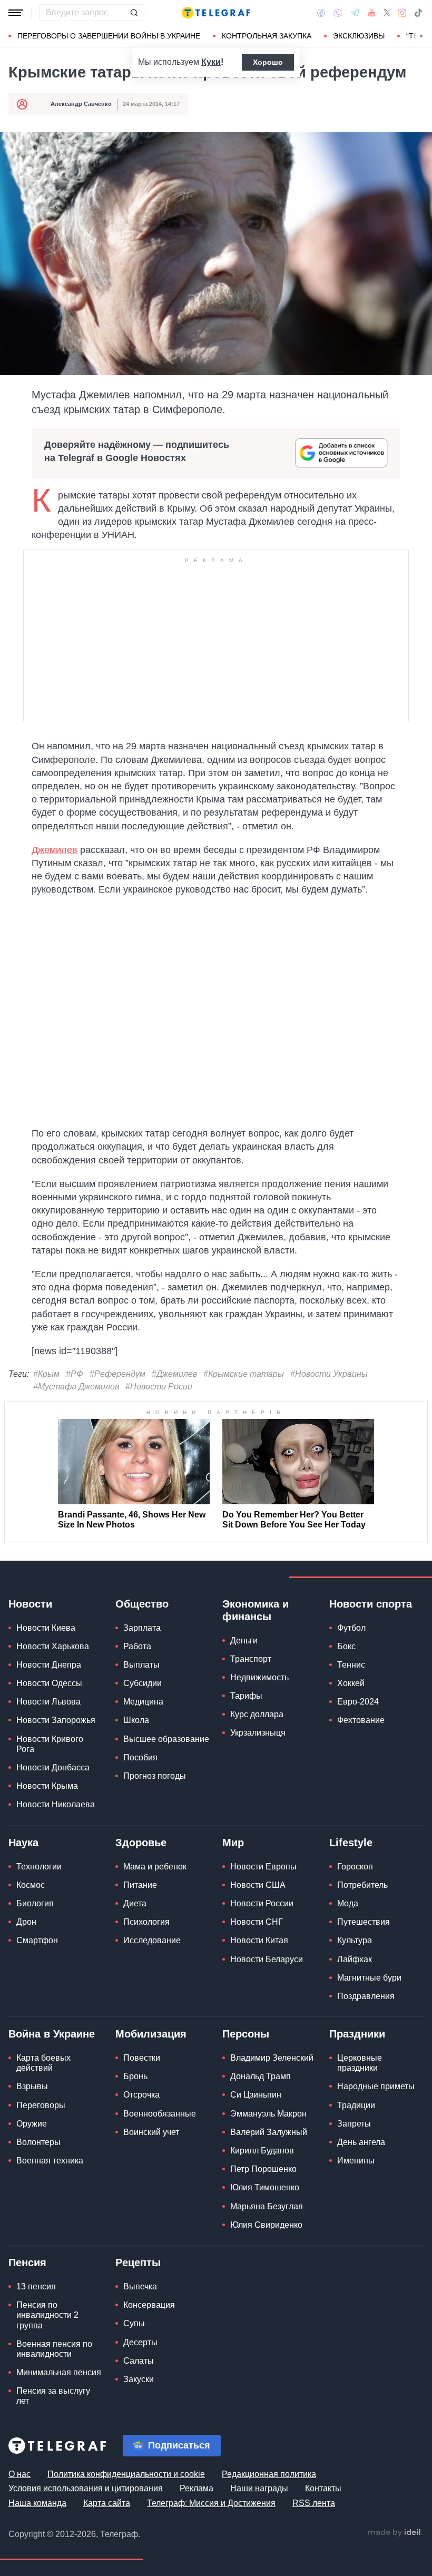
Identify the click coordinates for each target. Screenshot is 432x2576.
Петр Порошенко (263, 2169)
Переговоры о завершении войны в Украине (109, 36)
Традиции (356, 2105)
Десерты (140, 2342)
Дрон (26, 1922)
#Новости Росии (159, 1387)
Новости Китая (259, 1940)
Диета (135, 1903)
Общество (142, 1604)
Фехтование (361, 1720)
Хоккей (351, 1683)
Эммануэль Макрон (268, 2114)
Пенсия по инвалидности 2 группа (47, 2315)
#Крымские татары (244, 1374)
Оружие (32, 2124)
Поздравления (366, 1996)
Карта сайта (107, 2503)
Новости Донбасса (53, 1767)
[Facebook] (321, 13)
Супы (134, 2323)
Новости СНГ (257, 1922)
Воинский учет (151, 2132)
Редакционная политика (269, 2474)
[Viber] (338, 13)
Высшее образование (166, 1739)
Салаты (139, 2361)
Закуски (139, 2379)
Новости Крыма (47, 1786)
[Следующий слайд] (421, 36)
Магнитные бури (369, 1978)
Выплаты (141, 1665)
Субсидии (143, 1683)
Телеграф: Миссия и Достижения (211, 2503)
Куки (211, 62)
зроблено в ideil (395, 2533)
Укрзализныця (258, 1733)
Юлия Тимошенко (265, 2187)
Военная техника (50, 2161)
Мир (233, 1843)
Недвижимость (259, 1677)
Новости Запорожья (56, 1720)
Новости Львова (48, 1702)
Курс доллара (257, 1714)
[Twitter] (387, 13)
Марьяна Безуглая (267, 2206)
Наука (23, 1843)
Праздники (357, 2034)
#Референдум (117, 1374)
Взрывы (32, 2086)
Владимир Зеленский (272, 2058)
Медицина (143, 1702)
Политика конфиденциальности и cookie (126, 2474)
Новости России (262, 1903)
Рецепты (138, 2262)
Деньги (244, 1640)
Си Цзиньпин (256, 2095)
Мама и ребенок (155, 1867)
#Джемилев (174, 1374)
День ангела (361, 2142)
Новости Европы (263, 1867)
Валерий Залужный (269, 2132)
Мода (348, 1903)
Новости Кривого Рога (50, 1744)
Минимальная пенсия (59, 2372)
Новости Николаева (56, 1804)
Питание (140, 1885)
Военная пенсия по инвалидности (54, 2349)
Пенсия (27, 2262)
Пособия (140, 1757)
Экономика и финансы (256, 1610)
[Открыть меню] (16, 13)
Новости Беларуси (267, 1959)
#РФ (75, 1374)
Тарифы (246, 1696)
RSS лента (314, 2503)
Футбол (351, 1628)
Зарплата (142, 1628)
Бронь (135, 2076)
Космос (31, 1885)
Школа (136, 1720)
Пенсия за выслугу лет (53, 2396)
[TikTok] (418, 13)
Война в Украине (52, 2034)
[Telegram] (355, 13)
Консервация (149, 2305)
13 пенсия (36, 2286)
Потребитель (362, 1885)
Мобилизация (151, 2034)
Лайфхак (355, 1959)
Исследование (152, 1940)
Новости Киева (46, 1628)
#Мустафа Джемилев (76, 1387)
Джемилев (55, 850)
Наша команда (37, 2503)
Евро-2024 (358, 1702)
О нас (19, 2474)
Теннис (351, 1665)
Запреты (354, 2124)
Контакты (323, 2488)
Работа (137, 1646)
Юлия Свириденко (266, 2225)
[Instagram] (402, 13)
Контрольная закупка (267, 36)
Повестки (142, 2058)
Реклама (197, 2488)
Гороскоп (355, 1867)
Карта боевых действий (43, 2063)
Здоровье (141, 1843)
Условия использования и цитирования (86, 2488)
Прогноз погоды (155, 1776)
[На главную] (216, 13)
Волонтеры (38, 2142)
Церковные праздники (360, 2063)
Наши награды (259, 2488)
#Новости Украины (329, 1374)
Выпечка (140, 2286)
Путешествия (364, 1922)
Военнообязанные (160, 2114)
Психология (146, 1922)
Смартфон (37, 1940)
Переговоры (41, 2105)
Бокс (346, 1646)
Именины (356, 2161)
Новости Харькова (53, 1646)
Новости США (258, 1885)
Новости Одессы (49, 1683)
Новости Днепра (49, 1665)
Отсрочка (141, 2095)
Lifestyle (351, 1843)
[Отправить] (134, 13)
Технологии (39, 1867)
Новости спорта (371, 1604)
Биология (35, 1903)
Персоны (246, 2034)
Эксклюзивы (359, 36)
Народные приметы (376, 2086)
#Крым (46, 1374)
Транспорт (251, 1659)
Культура (355, 1940)
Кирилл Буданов (262, 2151)
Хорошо (268, 62)
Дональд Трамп (261, 2076)
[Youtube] (372, 13)
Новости (30, 1604)
